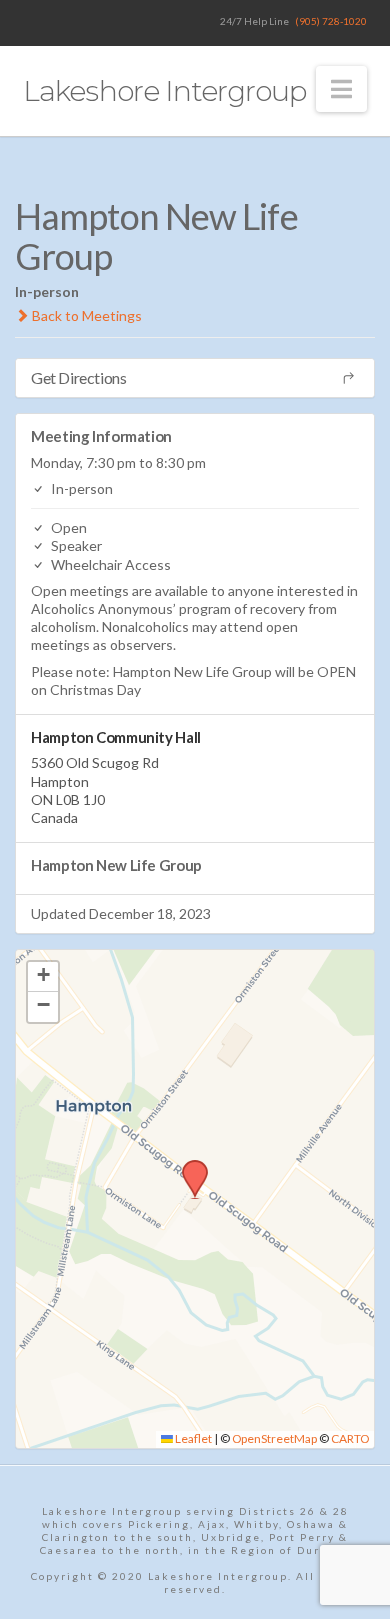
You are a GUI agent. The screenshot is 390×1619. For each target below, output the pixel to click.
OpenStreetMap (274, 1438)
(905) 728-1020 (331, 21)
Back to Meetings (85, 315)
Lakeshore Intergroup (164, 91)
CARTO (350, 1438)
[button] (341, 89)
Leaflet (192, 1438)
